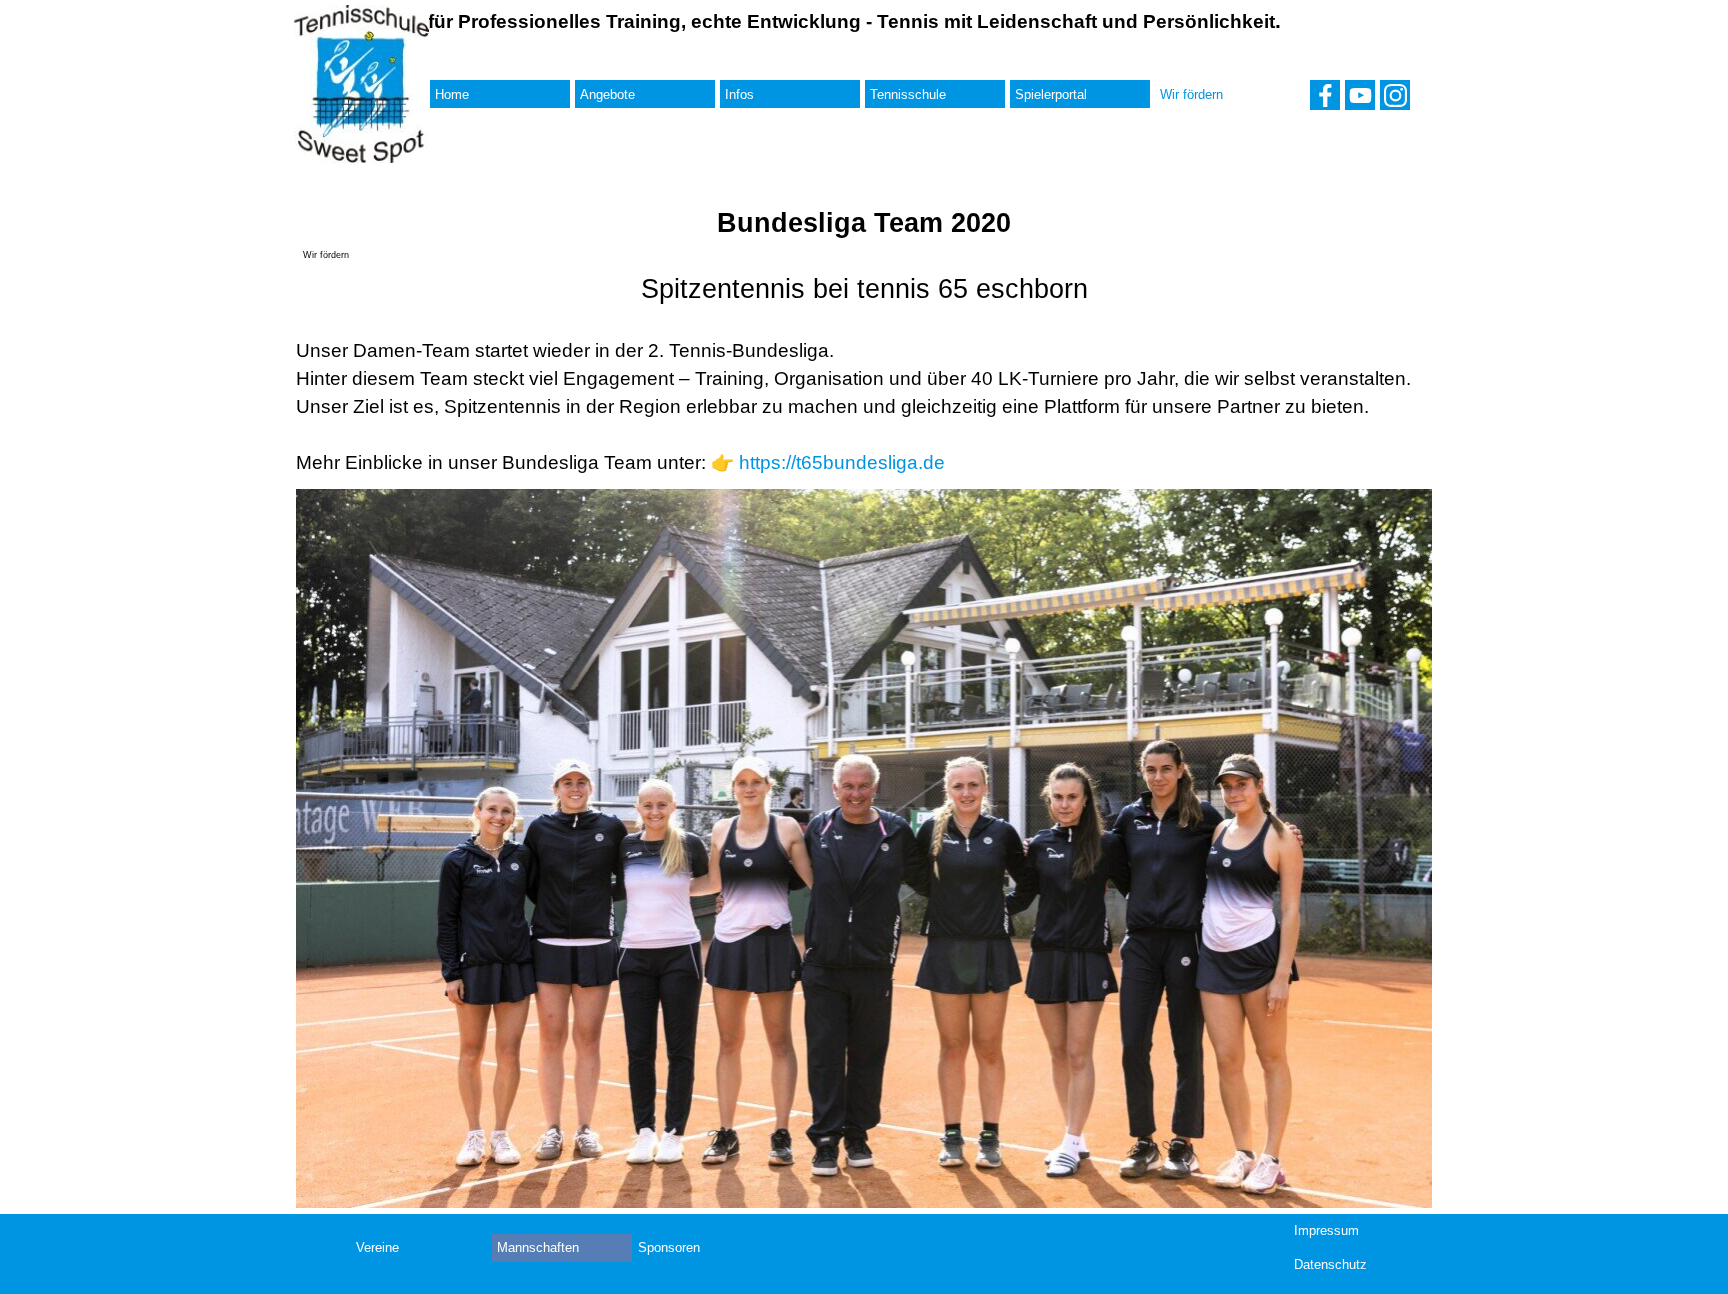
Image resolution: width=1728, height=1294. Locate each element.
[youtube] (1360, 95)
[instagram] (1395, 95)
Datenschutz (1330, 1264)
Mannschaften (538, 1247)
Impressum (1326, 1230)
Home (452, 94)
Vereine (377, 1247)
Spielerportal (1051, 94)
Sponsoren (669, 1247)
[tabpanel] (864, 373)
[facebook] (1325, 95)
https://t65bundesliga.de (842, 462)
